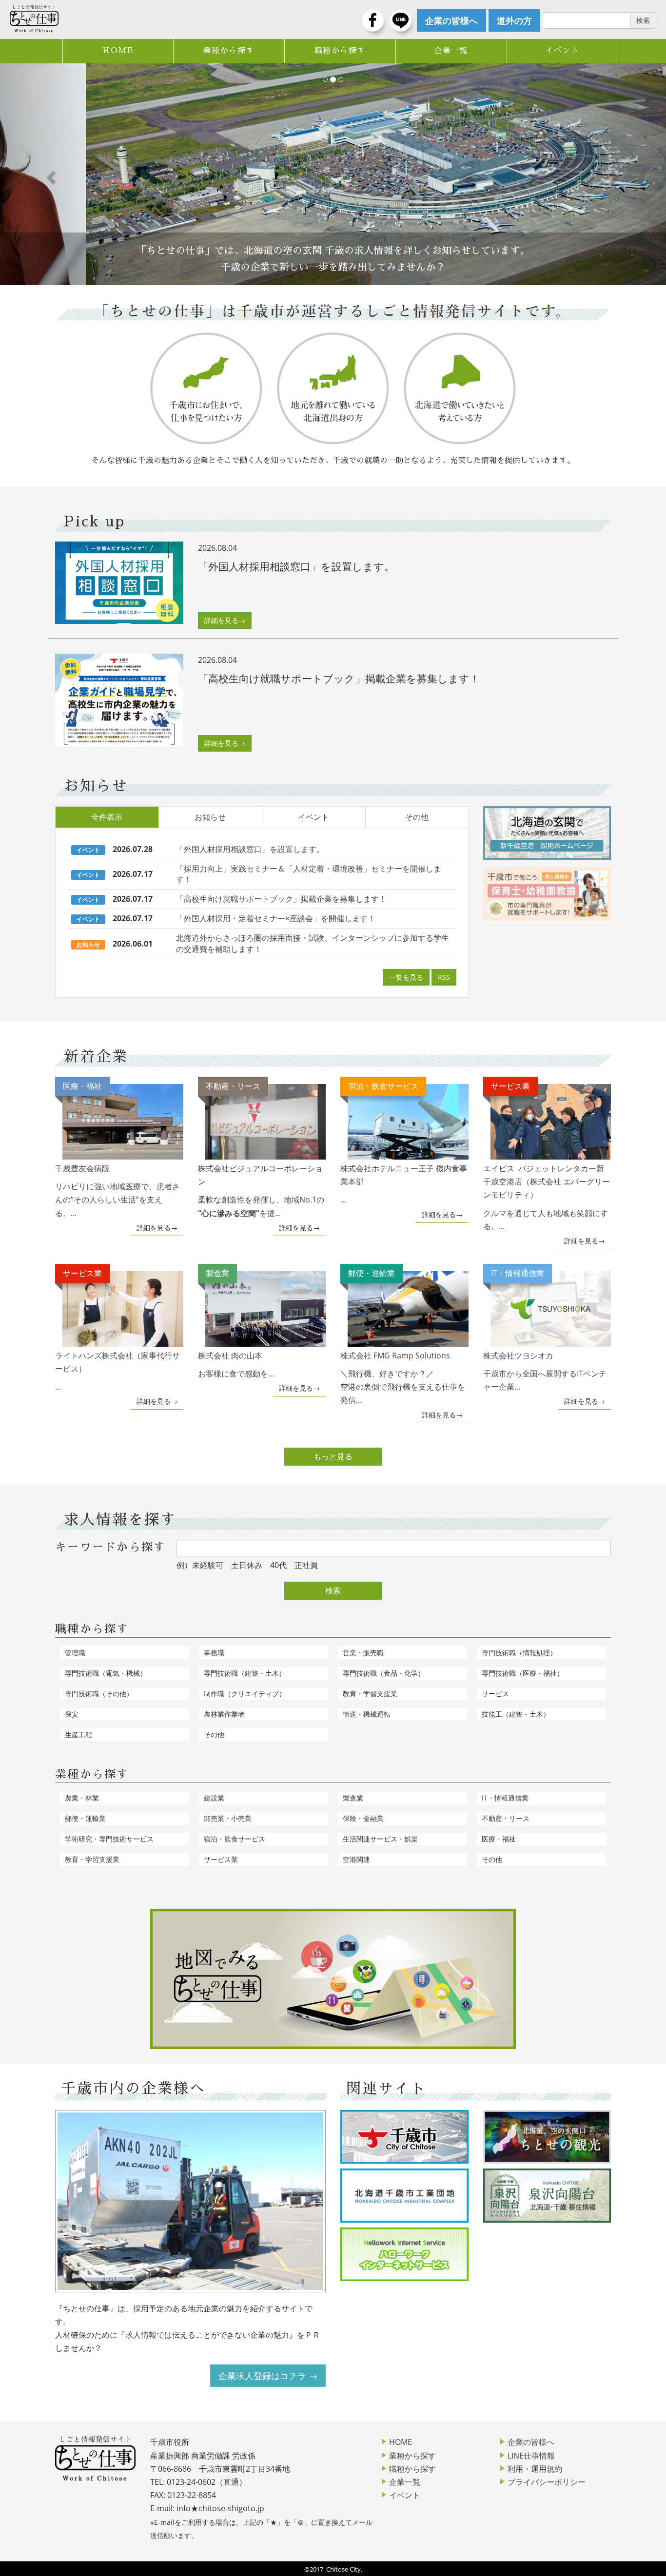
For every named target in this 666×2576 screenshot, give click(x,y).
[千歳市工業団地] (404, 2195)
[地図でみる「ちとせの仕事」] (333, 1979)
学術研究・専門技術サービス (109, 1839)
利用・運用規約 (535, 2469)
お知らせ (210, 817)
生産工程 (78, 1734)
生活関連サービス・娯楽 (380, 1839)
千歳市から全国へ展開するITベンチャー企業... (545, 1330)
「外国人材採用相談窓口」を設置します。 (250, 849)
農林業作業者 (224, 1714)
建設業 (214, 1798)
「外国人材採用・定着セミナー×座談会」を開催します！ (276, 918)
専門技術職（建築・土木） (245, 1673)
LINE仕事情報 (531, 2456)
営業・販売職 (363, 1653)
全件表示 (107, 817)
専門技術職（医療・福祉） (523, 1673)
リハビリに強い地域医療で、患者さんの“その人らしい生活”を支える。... (118, 1149)
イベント (562, 51)
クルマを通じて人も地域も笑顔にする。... (547, 1156)
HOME (118, 51)
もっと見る (333, 1456)
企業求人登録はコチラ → (268, 2376)
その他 (417, 817)
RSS (444, 977)
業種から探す (229, 51)
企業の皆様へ (531, 2442)
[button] (50, 174)
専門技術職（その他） (99, 1694)
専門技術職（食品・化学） (384, 1673)
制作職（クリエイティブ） (245, 1694)
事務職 (214, 1653)
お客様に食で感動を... (236, 1323)
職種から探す (340, 51)
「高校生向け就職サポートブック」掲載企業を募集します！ (281, 899)
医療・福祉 (499, 1839)
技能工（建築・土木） (516, 1714)
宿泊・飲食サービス (235, 1839)
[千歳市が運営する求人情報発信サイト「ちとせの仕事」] (34, 19)
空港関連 (356, 1859)
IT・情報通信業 (505, 1798)
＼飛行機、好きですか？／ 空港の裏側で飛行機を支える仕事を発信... (403, 1336)
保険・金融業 (363, 1818)
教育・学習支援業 (370, 1694)
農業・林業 (82, 1798)
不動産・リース (506, 1818)
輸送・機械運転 (367, 1714)
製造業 (353, 1798)
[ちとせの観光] (547, 2137)
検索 (333, 1590)
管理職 (75, 1653)
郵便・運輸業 (85, 1818)
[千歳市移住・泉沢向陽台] (547, 2195)
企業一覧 (451, 51)
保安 (72, 1714)
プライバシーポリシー (547, 2482)
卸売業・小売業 (228, 1818)
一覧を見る (406, 977)
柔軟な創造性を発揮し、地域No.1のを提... (261, 1149)
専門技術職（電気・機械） (106, 1673)
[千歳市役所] (404, 2137)
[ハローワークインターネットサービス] (404, 2254)
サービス (495, 1694)
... (404, 1143)
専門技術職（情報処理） (519, 1653)
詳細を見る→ (225, 620)
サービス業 (221, 1859)
